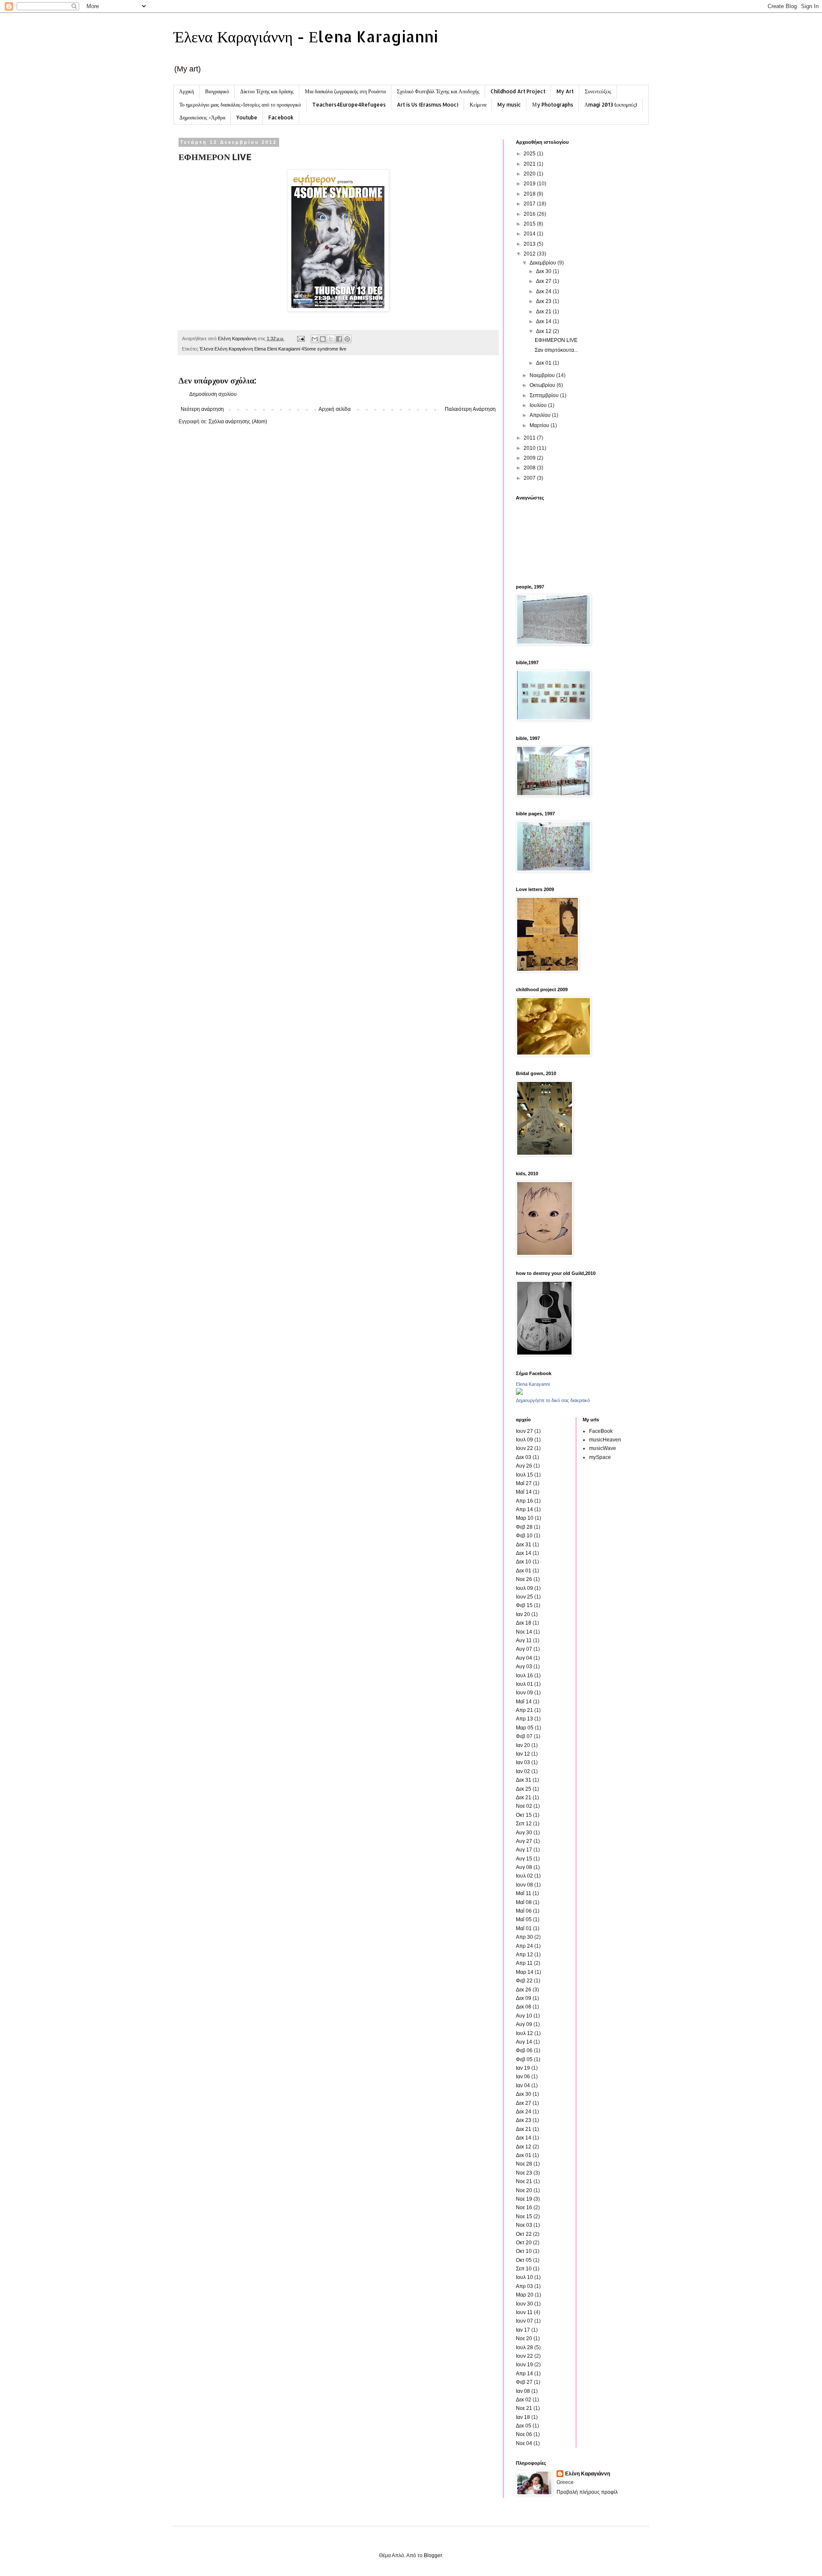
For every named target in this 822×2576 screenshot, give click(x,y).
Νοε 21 (524, 2181)
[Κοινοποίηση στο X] (331, 339)
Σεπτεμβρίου (545, 395)
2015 (530, 224)
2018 (530, 194)
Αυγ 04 (524, 1658)
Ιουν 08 (524, 1885)
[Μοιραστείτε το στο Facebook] (339, 339)
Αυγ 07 (524, 1649)
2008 (530, 468)
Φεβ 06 (524, 2050)
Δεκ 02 (524, 2400)
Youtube (247, 117)
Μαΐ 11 (524, 1893)
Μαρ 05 (525, 1728)
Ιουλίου (539, 405)
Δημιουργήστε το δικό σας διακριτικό (553, 1400)
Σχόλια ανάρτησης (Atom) (238, 422)
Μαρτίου (540, 425)
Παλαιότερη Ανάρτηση (470, 409)
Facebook (281, 117)
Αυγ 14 (524, 2042)
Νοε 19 (524, 2199)
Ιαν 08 (523, 2391)
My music (509, 105)
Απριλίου (541, 415)
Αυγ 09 (524, 2024)
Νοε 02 (524, 1806)
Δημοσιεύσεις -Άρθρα (202, 117)
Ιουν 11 (524, 2312)
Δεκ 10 (524, 1562)
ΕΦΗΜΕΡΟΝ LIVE (556, 340)
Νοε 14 (524, 1632)
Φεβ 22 (524, 1981)
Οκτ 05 (524, 2260)
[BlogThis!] (323, 339)
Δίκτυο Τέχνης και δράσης (267, 91)
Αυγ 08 (524, 1867)
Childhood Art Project (518, 91)
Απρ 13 (524, 1719)
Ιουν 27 (524, 1431)
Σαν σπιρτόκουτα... (556, 350)
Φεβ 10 (524, 1536)
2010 (530, 448)
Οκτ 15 (524, 1815)
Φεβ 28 (524, 1527)
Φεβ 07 (524, 1736)
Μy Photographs (553, 105)
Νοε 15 (524, 2216)
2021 (530, 164)
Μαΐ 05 (524, 1919)
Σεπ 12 (524, 1824)
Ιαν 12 (523, 1754)
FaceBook (601, 1431)
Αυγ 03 (524, 1667)
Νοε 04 (524, 2443)
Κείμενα (478, 105)
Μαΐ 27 (524, 1483)
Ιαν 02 (523, 1771)
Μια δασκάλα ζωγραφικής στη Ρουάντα (345, 91)
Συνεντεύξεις (598, 91)
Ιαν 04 (523, 2086)
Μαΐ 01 (524, 1928)
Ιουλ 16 (524, 1676)
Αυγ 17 (524, 1850)
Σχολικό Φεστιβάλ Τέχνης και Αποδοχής (438, 91)
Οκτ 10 (524, 2251)
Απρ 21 (524, 1710)
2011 (530, 438)
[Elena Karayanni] (519, 1393)
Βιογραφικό (217, 91)
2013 (530, 244)
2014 (530, 234)
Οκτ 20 (524, 2243)
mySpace (600, 1457)
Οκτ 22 (524, 2234)
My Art (565, 91)
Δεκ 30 (544, 271)
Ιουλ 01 (524, 1684)
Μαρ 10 (525, 1518)
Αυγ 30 (524, 1833)
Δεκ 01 (544, 363)
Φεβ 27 (524, 2382)
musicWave (603, 1448)
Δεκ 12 (544, 331)
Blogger (433, 2555)
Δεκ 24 (544, 291)
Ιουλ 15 (524, 1475)
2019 (530, 184)
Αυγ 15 (524, 1859)
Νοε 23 (524, 2173)
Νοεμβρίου (543, 375)
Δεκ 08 (524, 2007)
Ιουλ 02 (524, 1876)
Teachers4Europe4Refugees (349, 105)
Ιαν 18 (523, 2417)
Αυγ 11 (524, 1640)
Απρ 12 (524, 1955)
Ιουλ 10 (524, 2277)
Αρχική (186, 91)
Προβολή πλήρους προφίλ (587, 2492)
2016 (530, 214)
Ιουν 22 (524, 1448)
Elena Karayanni (533, 1384)
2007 (530, 478)
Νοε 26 (524, 1579)
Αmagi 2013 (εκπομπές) (611, 105)
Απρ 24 (524, 1946)
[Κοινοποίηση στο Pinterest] (347, 339)
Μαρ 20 (525, 2295)
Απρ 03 (524, 2286)
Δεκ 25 (524, 1789)
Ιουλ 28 (524, 2347)
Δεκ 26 (524, 1990)
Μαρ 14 (525, 1972)
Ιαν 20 (523, 1614)
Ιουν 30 (524, 2304)
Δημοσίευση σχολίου (213, 394)
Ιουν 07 (524, 2321)
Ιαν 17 (523, 2330)
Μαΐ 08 (524, 1902)
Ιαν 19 (523, 2068)
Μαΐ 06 (524, 1911)
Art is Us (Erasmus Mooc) (428, 105)
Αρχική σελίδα (335, 409)
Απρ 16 (524, 1501)
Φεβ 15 (524, 1605)
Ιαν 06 (523, 2077)
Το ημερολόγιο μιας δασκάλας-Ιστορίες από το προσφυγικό (240, 105)
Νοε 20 (524, 2190)
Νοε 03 (524, 2225)
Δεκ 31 (524, 1545)
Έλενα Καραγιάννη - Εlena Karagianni (306, 36)
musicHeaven (605, 1440)
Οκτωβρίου (543, 385)
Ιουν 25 (524, 1597)
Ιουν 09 (524, 1693)
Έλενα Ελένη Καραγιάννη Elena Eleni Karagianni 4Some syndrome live (273, 349)
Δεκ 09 (524, 1998)
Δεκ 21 (544, 312)
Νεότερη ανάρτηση (202, 409)
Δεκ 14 (544, 321)
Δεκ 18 (524, 1623)
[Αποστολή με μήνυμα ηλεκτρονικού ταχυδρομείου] (315, 339)
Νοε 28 (524, 2164)
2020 (530, 174)
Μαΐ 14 (524, 1492)
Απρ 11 (524, 1963)
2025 (530, 154)
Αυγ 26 (524, 1466)
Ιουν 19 (524, 2365)
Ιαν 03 (523, 1762)
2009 (530, 458)
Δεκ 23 (544, 301)
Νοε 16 (524, 2208)
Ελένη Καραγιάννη (588, 2474)
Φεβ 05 (524, 2059)
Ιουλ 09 (524, 1440)
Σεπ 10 (524, 2269)
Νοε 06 (524, 2434)
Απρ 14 (524, 1509)
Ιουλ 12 (524, 2033)
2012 (530, 254)
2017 (530, 204)
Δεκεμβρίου (544, 263)
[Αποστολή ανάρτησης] (301, 339)
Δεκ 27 (544, 281)
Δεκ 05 (524, 2426)
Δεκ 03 (524, 1457)
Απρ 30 (524, 1937)
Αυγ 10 (524, 2016)
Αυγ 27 (524, 1841)
